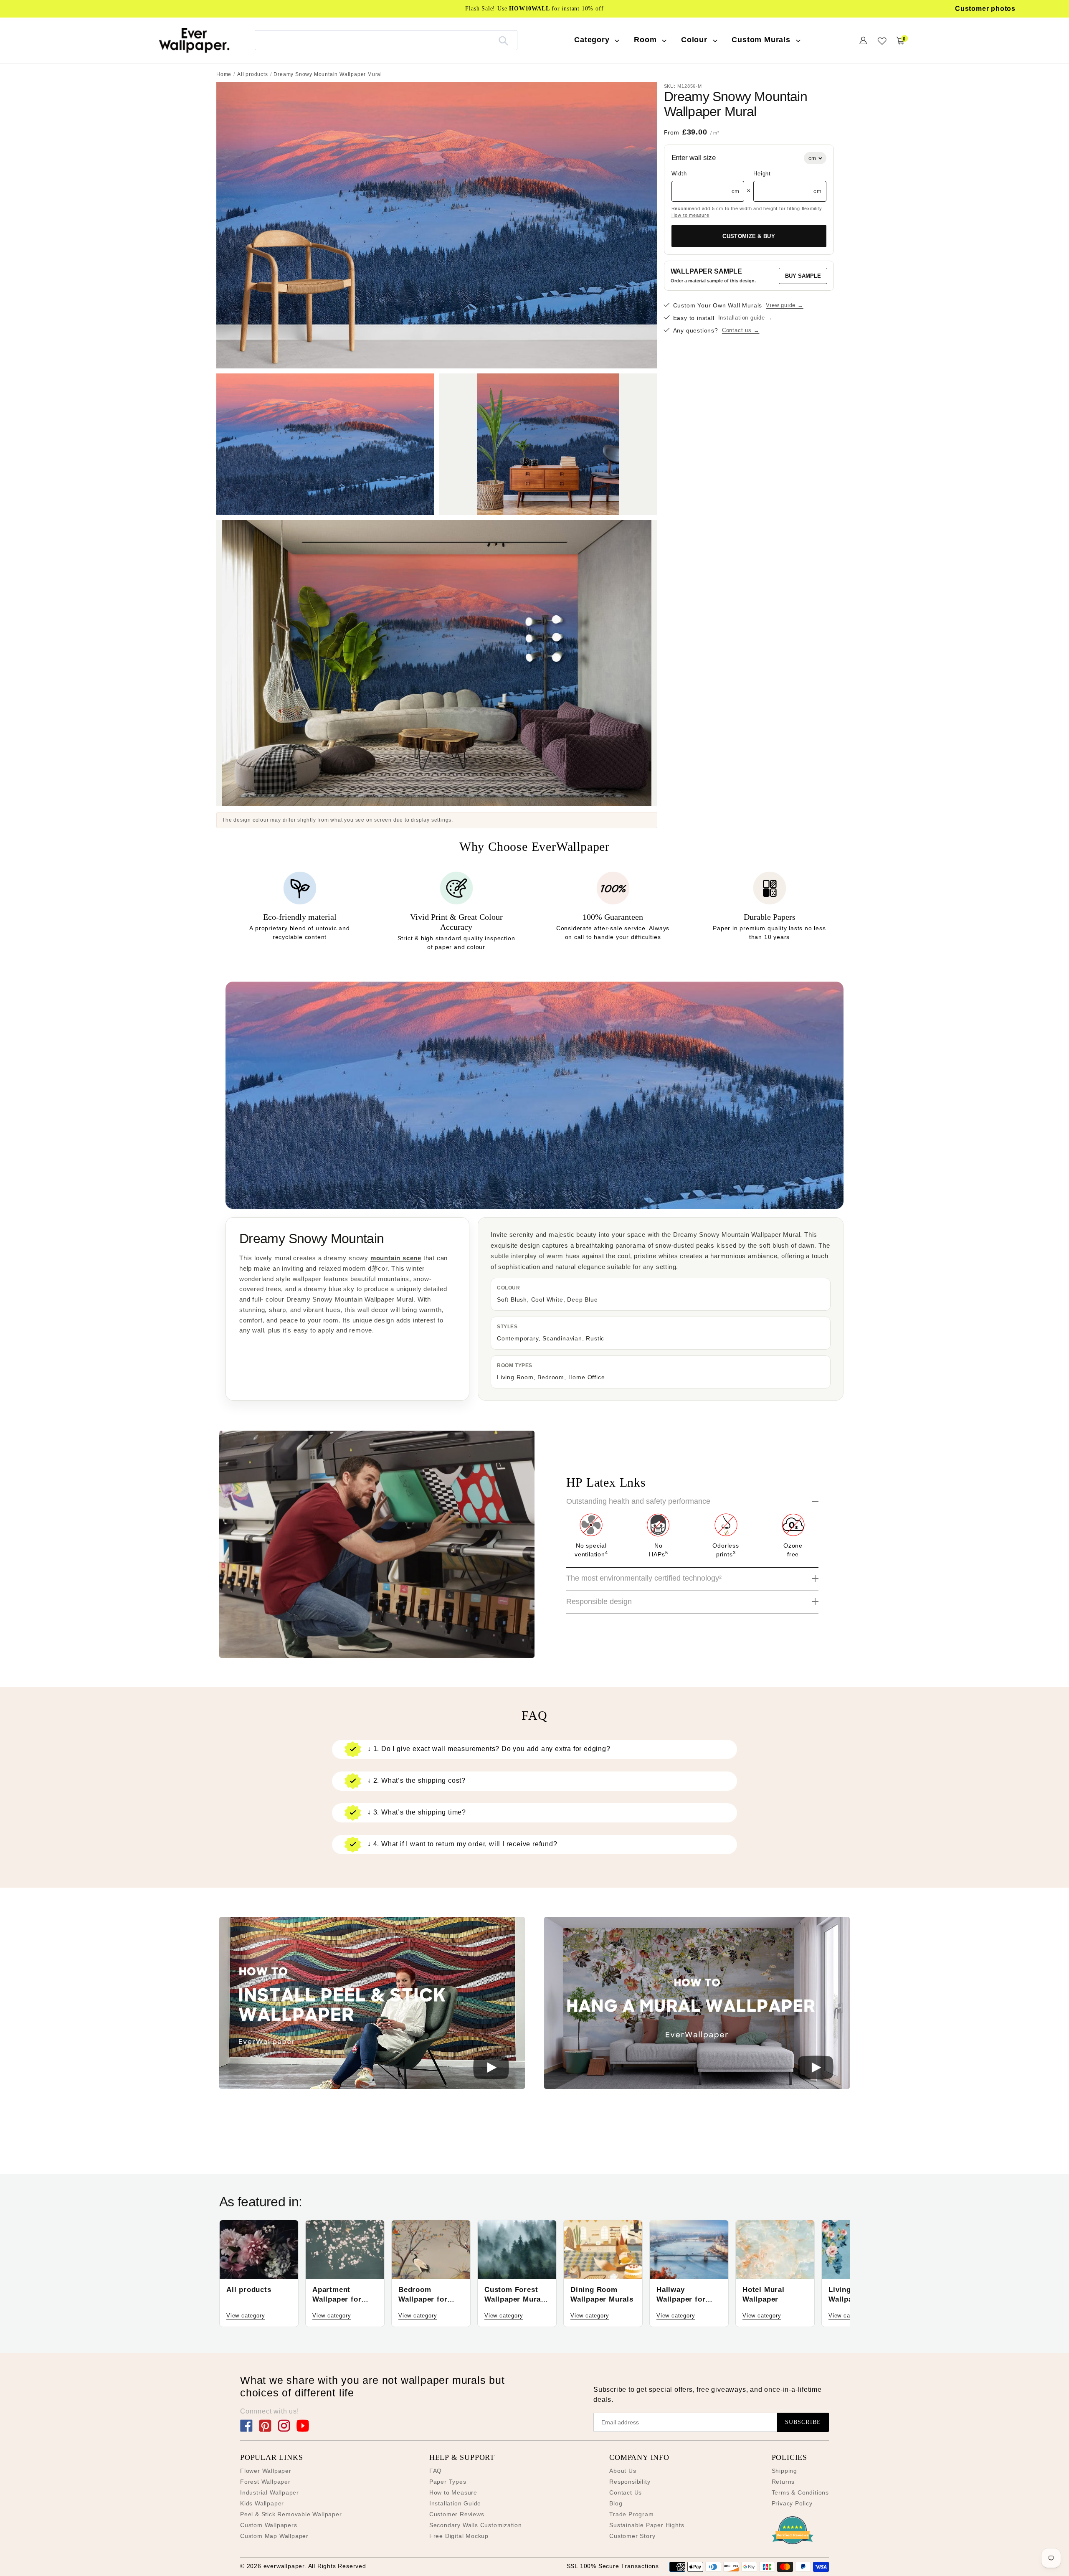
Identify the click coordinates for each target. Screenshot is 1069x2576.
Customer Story (632, 2536)
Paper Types (448, 2482)
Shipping (784, 2471)
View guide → (785, 306)
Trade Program (631, 2514)
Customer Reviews (457, 2514)
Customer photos (985, 9)
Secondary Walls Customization (476, 2525)
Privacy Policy (792, 2503)
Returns (783, 2482)
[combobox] (386, 40)
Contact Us (626, 2492)
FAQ (436, 2471)
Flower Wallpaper (266, 2471)
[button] (372, 2004)
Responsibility (630, 2482)
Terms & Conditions (800, 2492)
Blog (616, 2503)
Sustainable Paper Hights (647, 2525)
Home (224, 74)
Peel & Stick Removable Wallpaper (291, 2514)
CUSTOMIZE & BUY (749, 236)
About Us (623, 2471)
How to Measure (453, 2492)
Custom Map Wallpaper (274, 2536)
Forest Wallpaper (265, 2482)
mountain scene (396, 1258)
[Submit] (503, 40)
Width (679, 174)
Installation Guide (455, 2503)
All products (253, 74)
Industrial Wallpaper (270, 2492)
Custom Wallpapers (269, 2525)
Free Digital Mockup (459, 2536)
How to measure (690, 215)
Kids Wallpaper (262, 2503)
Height (762, 174)
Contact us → (741, 331)
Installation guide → (746, 318)
